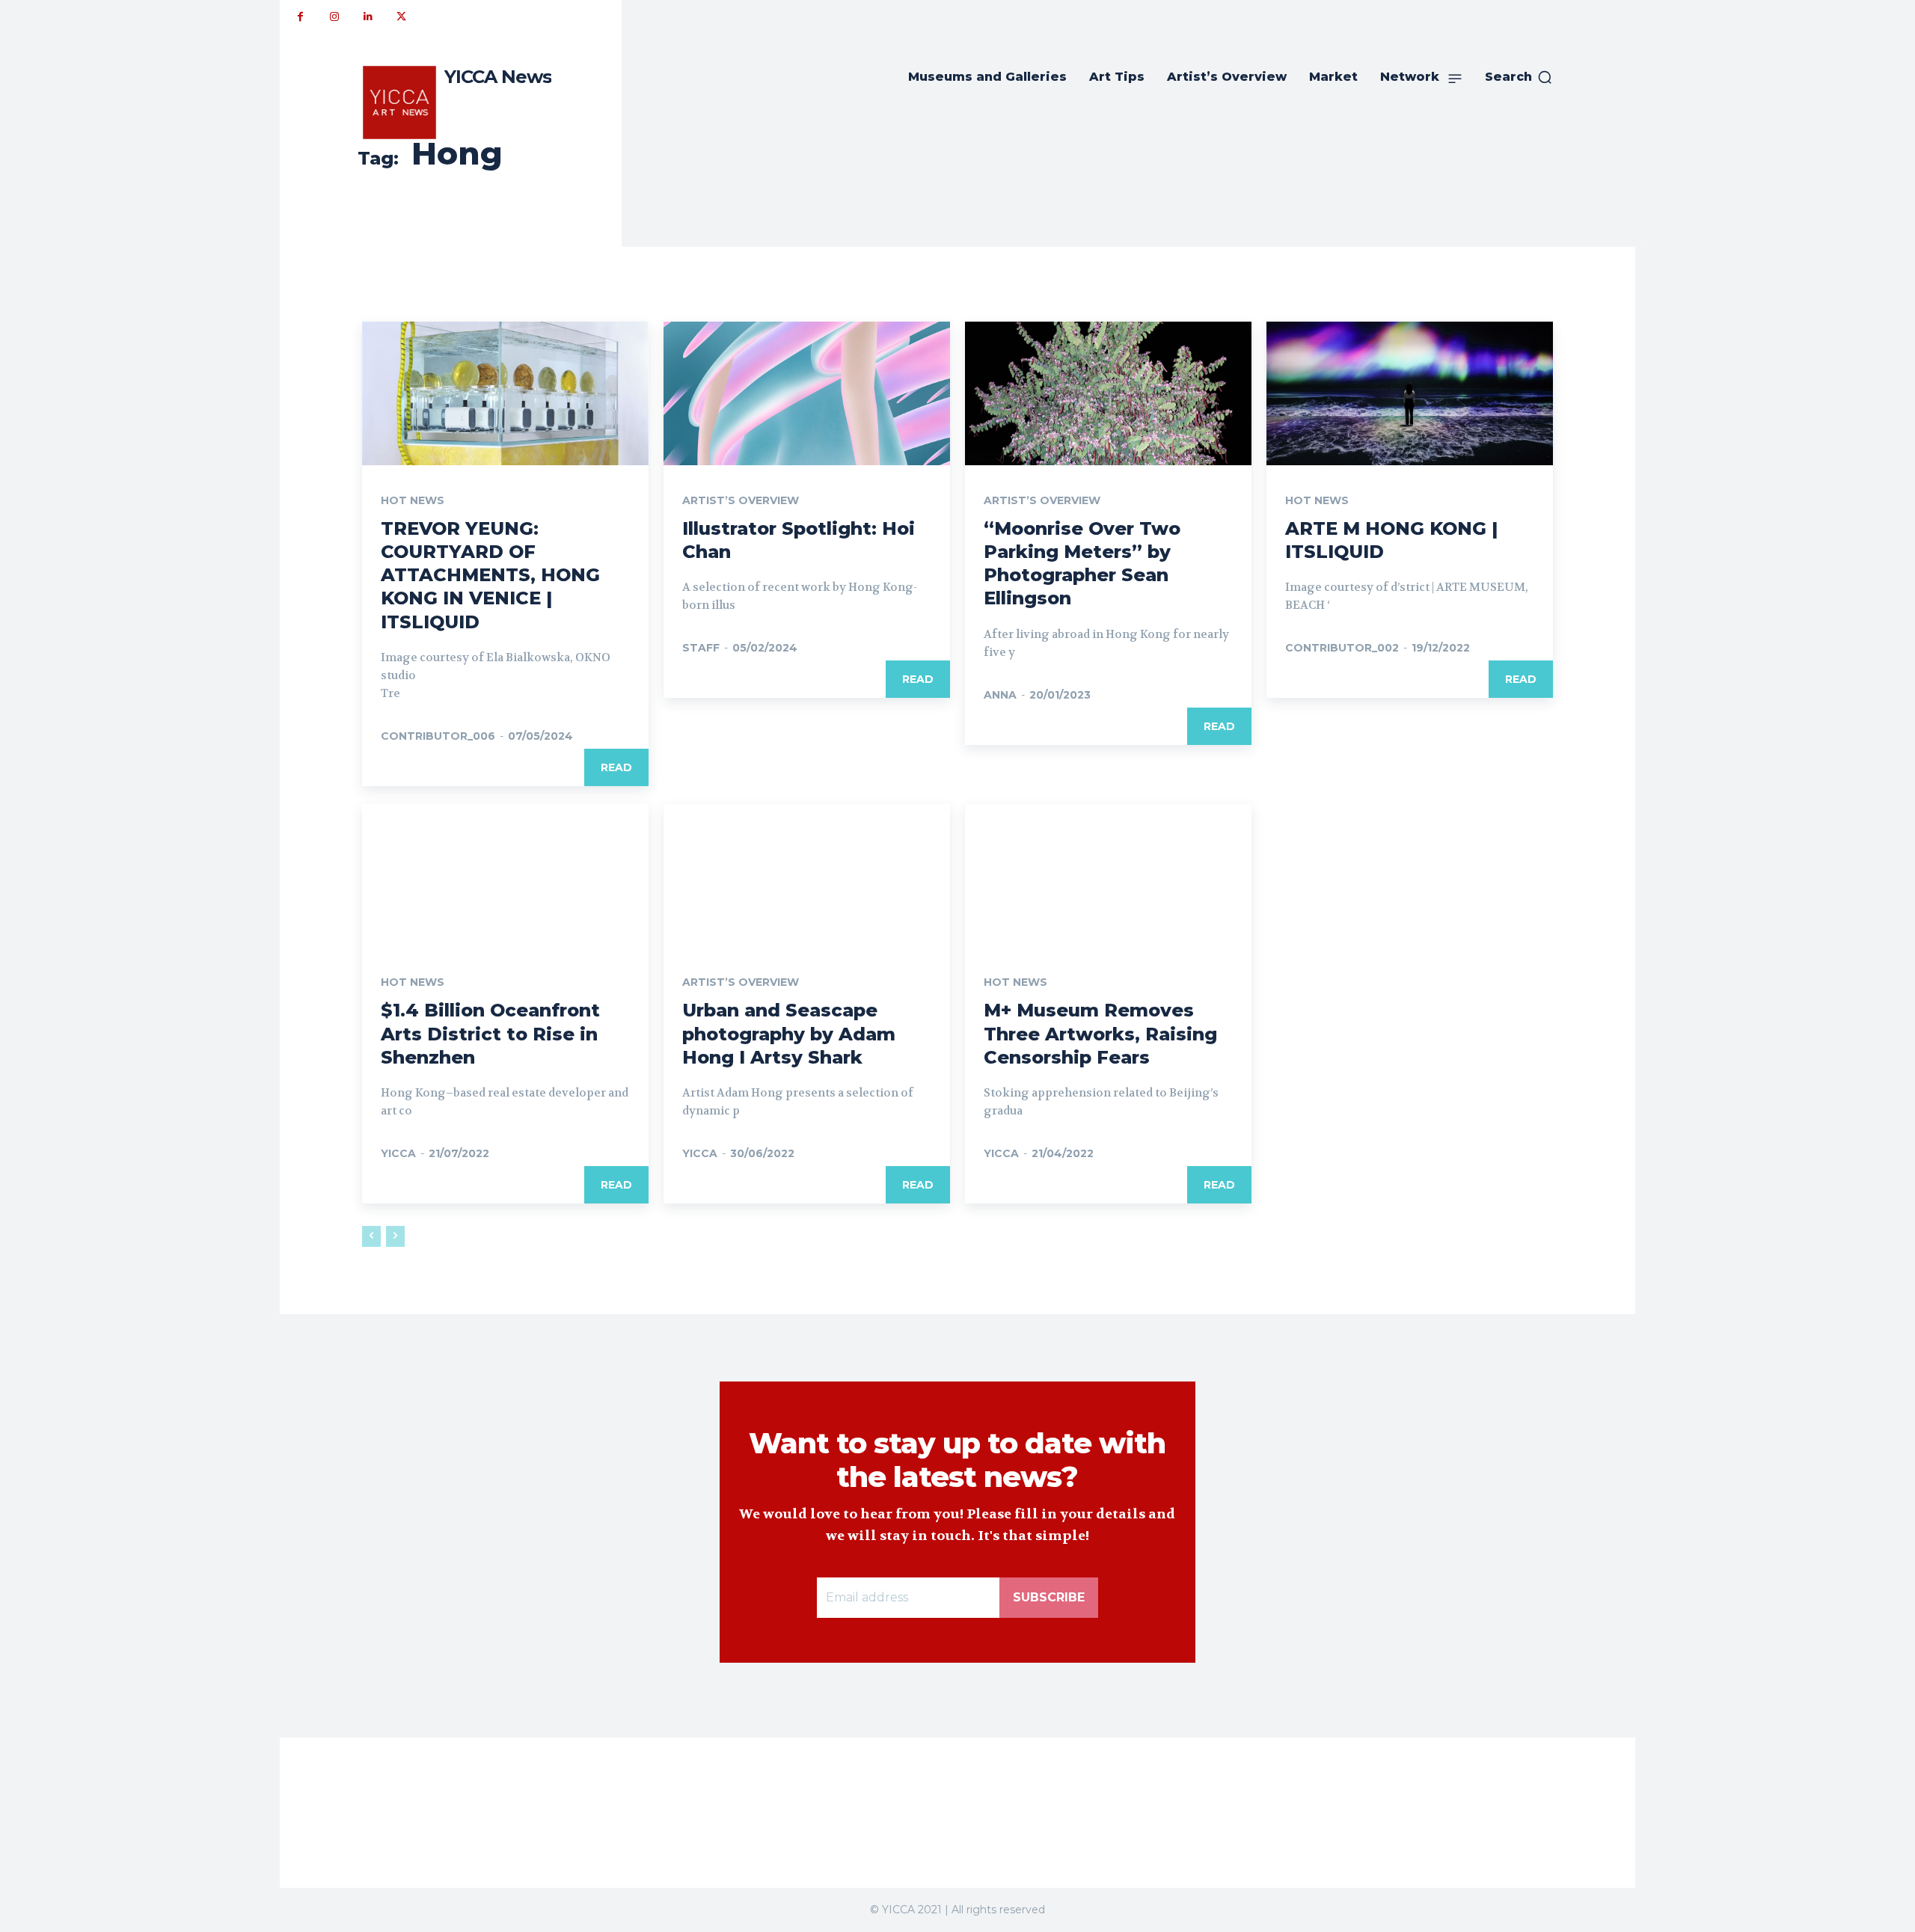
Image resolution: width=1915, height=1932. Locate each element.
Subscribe (1049, 1597)
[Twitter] (401, 17)
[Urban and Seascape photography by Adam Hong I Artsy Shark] (807, 876)
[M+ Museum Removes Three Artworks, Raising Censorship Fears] (1108, 876)
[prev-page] (371, 1236)
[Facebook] (300, 17)
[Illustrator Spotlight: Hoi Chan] (807, 393)
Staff (701, 648)
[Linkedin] (368, 17)
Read (616, 767)
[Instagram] (334, 17)
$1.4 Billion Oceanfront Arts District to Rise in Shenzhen (490, 1033)
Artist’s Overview (741, 500)
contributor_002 (1342, 648)
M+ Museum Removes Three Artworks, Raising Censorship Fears (1100, 1033)
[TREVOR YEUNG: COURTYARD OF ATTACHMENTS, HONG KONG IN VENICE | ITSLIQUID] (505, 393)
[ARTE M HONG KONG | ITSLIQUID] (1410, 393)
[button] (1519, 77)
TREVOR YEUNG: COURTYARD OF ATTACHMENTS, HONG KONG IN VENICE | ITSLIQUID (490, 575)
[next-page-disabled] (395, 1236)
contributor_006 (438, 736)
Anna (1000, 695)
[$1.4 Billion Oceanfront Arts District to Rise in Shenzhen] (505, 876)
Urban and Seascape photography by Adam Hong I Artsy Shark (789, 1033)
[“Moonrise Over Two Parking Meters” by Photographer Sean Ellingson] (1108, 393)
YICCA (398, 1153)
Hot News (413, 500)
